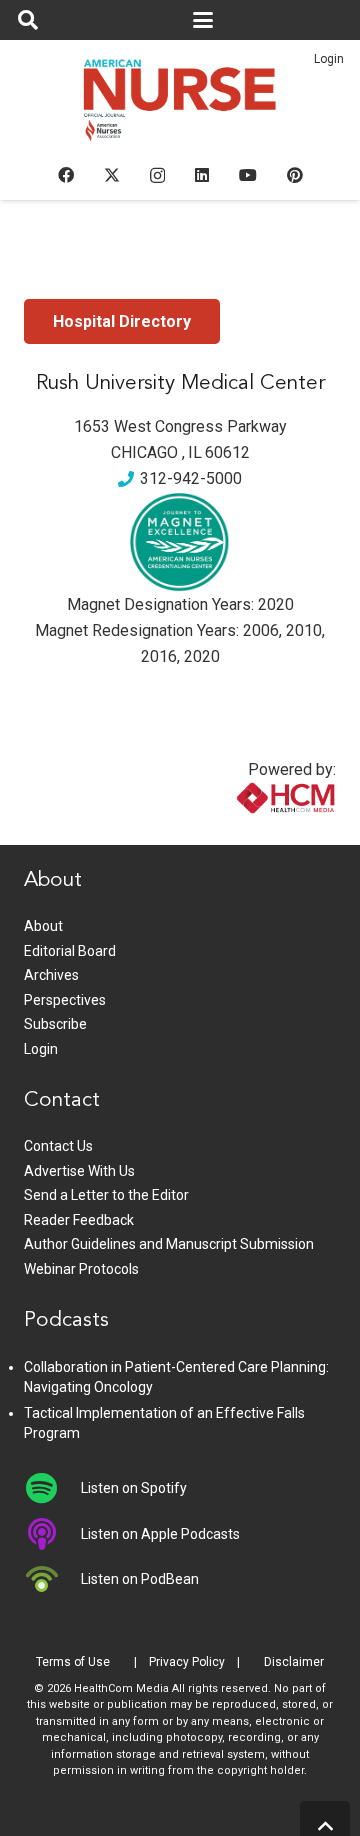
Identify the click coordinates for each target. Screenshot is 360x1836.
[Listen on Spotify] (52, 1488)
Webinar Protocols (81, 1269)
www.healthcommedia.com (243, 832)
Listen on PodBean (140, 1579)
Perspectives (65, 1000)
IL (195, 452)
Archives (51, 975)
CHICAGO (144, 452)
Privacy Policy (187, 1662)
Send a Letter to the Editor (106, 1195)
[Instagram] (157, 176)
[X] (112, 175)
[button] (28, 20)
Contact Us (58, 1146)
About (43, 926)
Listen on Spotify (134, 1488)
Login (329, 59)
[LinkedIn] (202, 175)
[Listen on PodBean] (52, 1579)
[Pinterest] (295, 175)
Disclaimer (294, 1662)
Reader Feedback (79, 1220)
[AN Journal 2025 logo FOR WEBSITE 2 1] (180, 106)
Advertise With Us (79, 1171)
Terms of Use (73, 1662)
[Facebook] (66, 175)
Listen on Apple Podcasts (160, 1534)
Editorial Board (70, 951)
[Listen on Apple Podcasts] (52, 1534)
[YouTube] (248, 175)
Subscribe (55, 1024)
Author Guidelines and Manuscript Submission (169, 1244)
